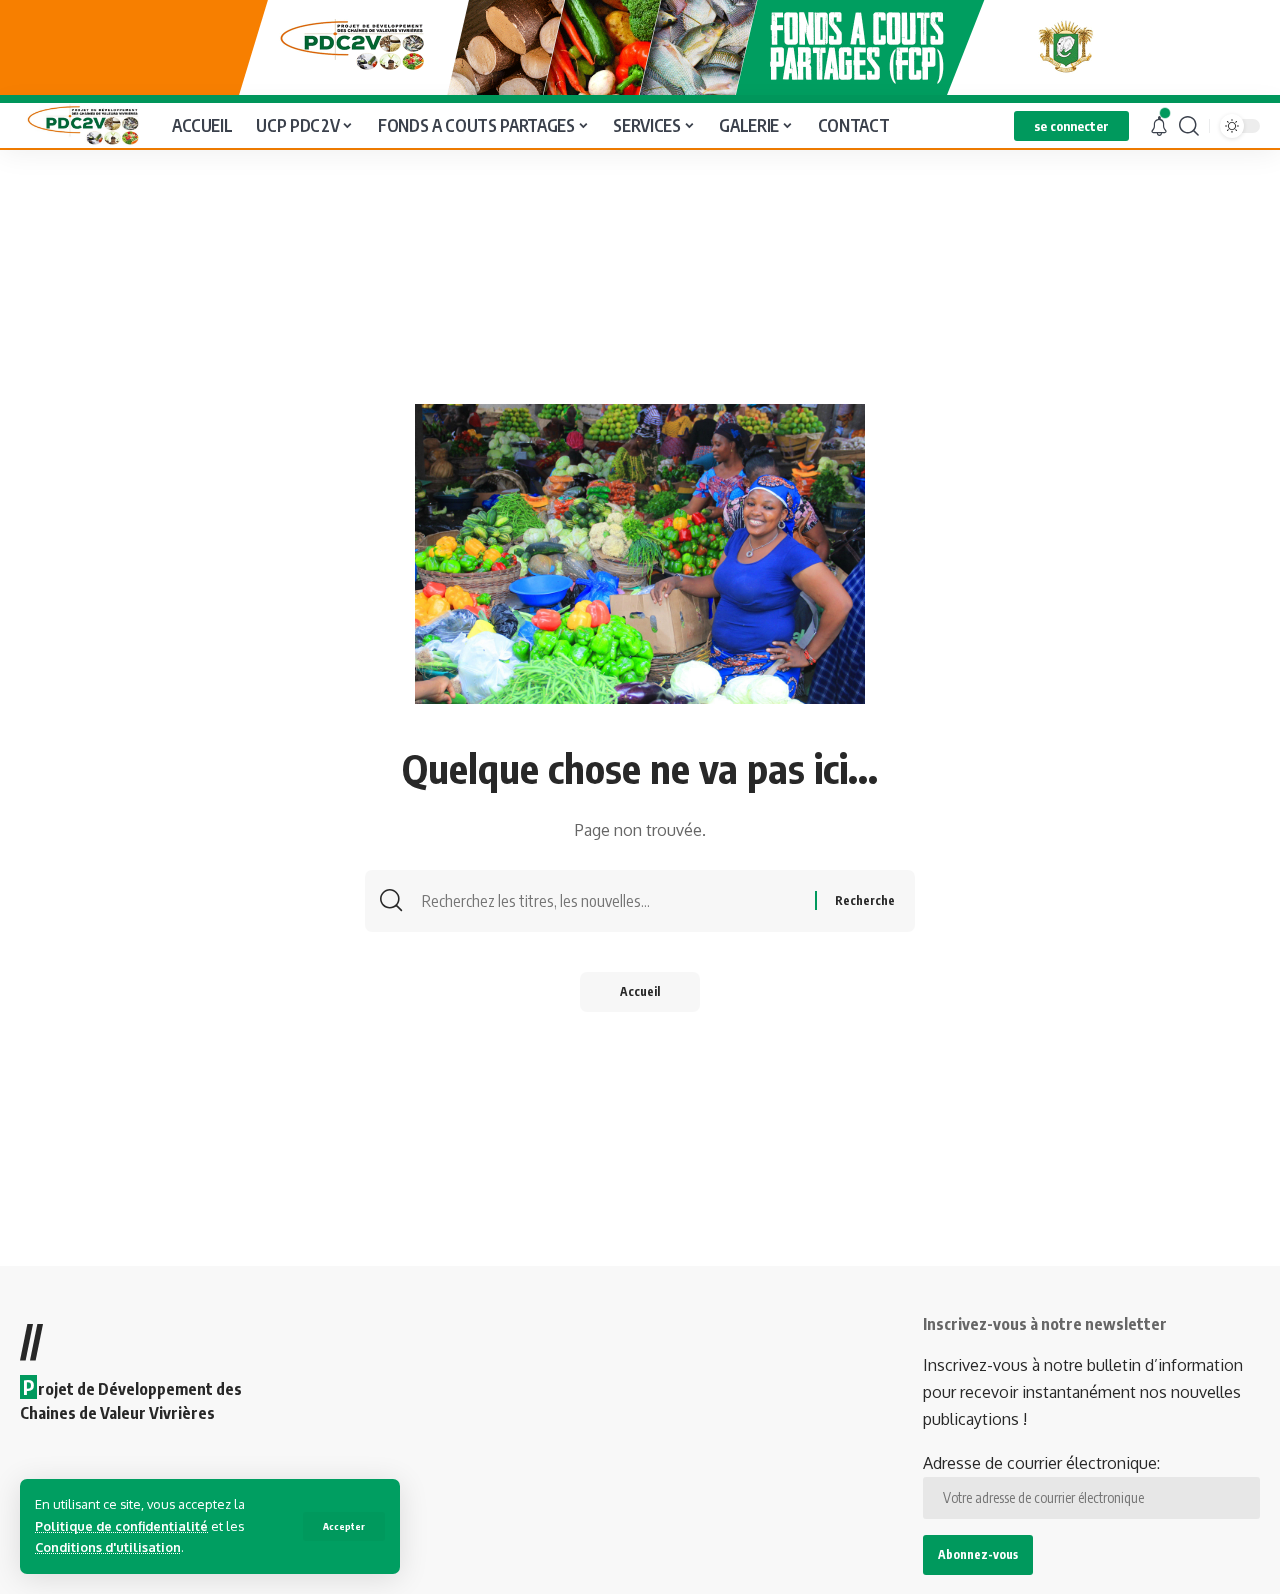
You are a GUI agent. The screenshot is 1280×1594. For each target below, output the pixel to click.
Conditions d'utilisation (108, 1547)
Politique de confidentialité (121, 1526)
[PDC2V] (80, 125)
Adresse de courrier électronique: (1041, 1463)
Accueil (640, 991)
